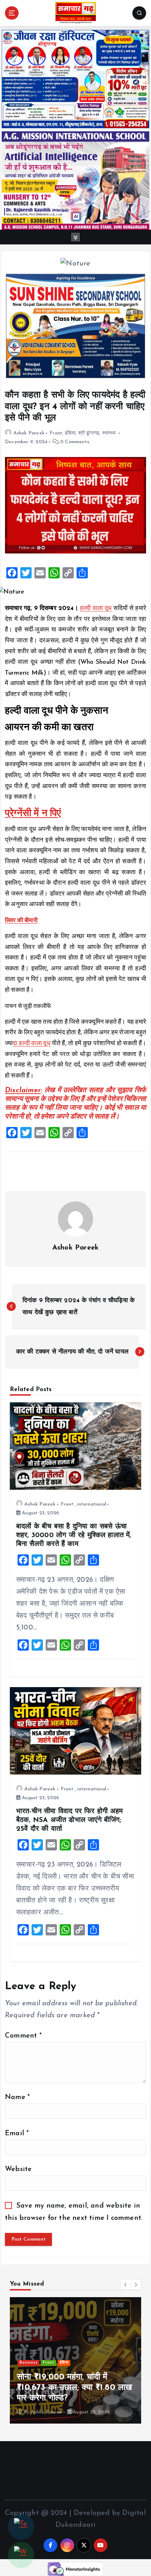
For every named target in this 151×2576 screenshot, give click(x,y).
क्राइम (42, 2363)
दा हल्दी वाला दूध (31, 1044)
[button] (126, 2285)
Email (17, 2133)
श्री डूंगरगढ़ (89, 433)
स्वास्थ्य (109, 433)
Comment (23, 2036)
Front (56, 433)
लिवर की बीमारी (21, 921)
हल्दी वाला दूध (96, 609)
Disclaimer (23, 1090)
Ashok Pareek (29, 433)
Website (18, 2169)
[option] (75, 2360)
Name (17, 2097)
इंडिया (70, 433)
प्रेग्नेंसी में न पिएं (33, 814)
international (92, 1504)
